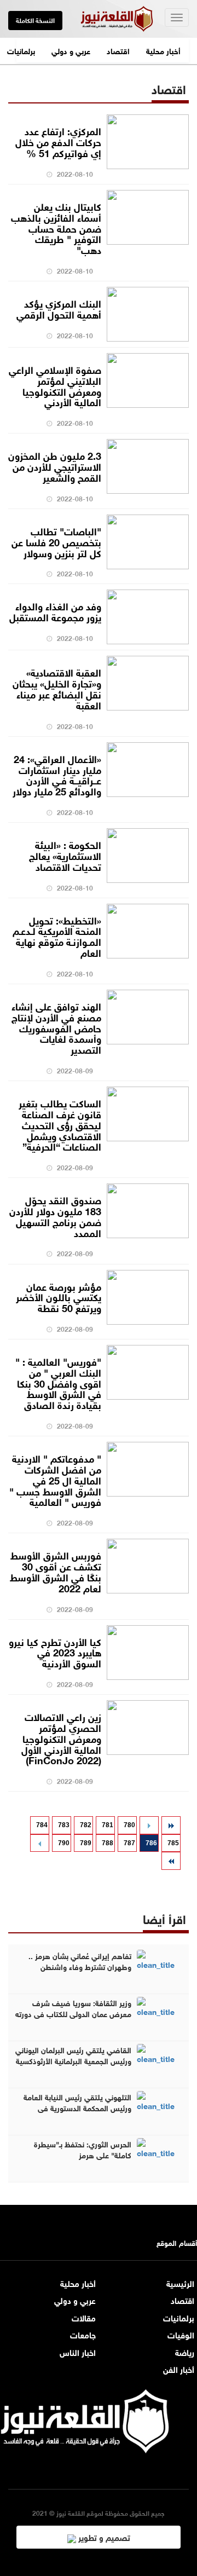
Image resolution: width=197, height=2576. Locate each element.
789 (86, 1843)
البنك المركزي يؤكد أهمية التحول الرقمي (59, 308)
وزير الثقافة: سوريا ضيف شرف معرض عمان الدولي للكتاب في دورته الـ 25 (73, 2013)
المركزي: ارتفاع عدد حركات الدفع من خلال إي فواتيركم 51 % (58, 141)
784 (42, 1825)
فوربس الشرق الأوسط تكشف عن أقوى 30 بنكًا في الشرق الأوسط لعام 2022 (56, 1571)
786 (151, 1843)
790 (64, 1843)
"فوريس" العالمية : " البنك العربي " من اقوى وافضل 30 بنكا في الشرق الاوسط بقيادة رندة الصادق (58, 1382)
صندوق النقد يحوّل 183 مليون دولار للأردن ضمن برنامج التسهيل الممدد (55, 1215)
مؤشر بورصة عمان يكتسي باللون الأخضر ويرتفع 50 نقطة (59, 1297)
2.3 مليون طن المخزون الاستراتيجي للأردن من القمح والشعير (55, 466)
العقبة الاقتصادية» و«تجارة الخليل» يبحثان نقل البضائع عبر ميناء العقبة (57, 688)
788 (108, 1843)
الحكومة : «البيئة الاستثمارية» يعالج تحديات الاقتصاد (65, 855)
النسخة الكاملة (35, 20)
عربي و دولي (71, 50)
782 (86, 1825)
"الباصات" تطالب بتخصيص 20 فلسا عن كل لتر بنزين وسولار (56, 541)
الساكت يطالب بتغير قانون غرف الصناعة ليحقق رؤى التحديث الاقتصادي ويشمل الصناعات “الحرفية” (60, 1124)
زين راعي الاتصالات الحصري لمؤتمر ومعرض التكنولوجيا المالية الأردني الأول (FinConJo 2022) (61, 1738)
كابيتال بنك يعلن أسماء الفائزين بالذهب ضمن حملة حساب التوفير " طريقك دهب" (56, 227)
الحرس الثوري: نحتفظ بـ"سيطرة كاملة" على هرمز (83, 2149)
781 (108, 1825)
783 (64, 1825)
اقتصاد (118, 50)
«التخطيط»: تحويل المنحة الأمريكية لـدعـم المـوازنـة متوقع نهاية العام (57, 936)
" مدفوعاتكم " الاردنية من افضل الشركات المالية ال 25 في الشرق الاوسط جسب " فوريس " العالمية (55, 1479)
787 (129, 1843)
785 (173, 1843)
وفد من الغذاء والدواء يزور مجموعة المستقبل (55, 611)
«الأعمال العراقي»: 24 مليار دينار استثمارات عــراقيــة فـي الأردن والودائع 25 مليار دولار (57, 774)
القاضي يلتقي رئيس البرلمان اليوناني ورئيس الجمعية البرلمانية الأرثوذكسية (73, 2055)
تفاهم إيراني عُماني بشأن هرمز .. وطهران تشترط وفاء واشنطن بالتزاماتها (80, 1966)
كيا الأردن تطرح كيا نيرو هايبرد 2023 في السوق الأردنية (55, 1652)
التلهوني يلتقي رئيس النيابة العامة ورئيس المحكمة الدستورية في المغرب (77, 2107)
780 (129, 1825)
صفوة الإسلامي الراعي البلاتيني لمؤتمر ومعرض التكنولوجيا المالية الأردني (55, 385)
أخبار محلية (163, 50)
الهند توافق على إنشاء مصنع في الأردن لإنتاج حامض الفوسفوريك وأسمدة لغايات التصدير (56, 1027)
